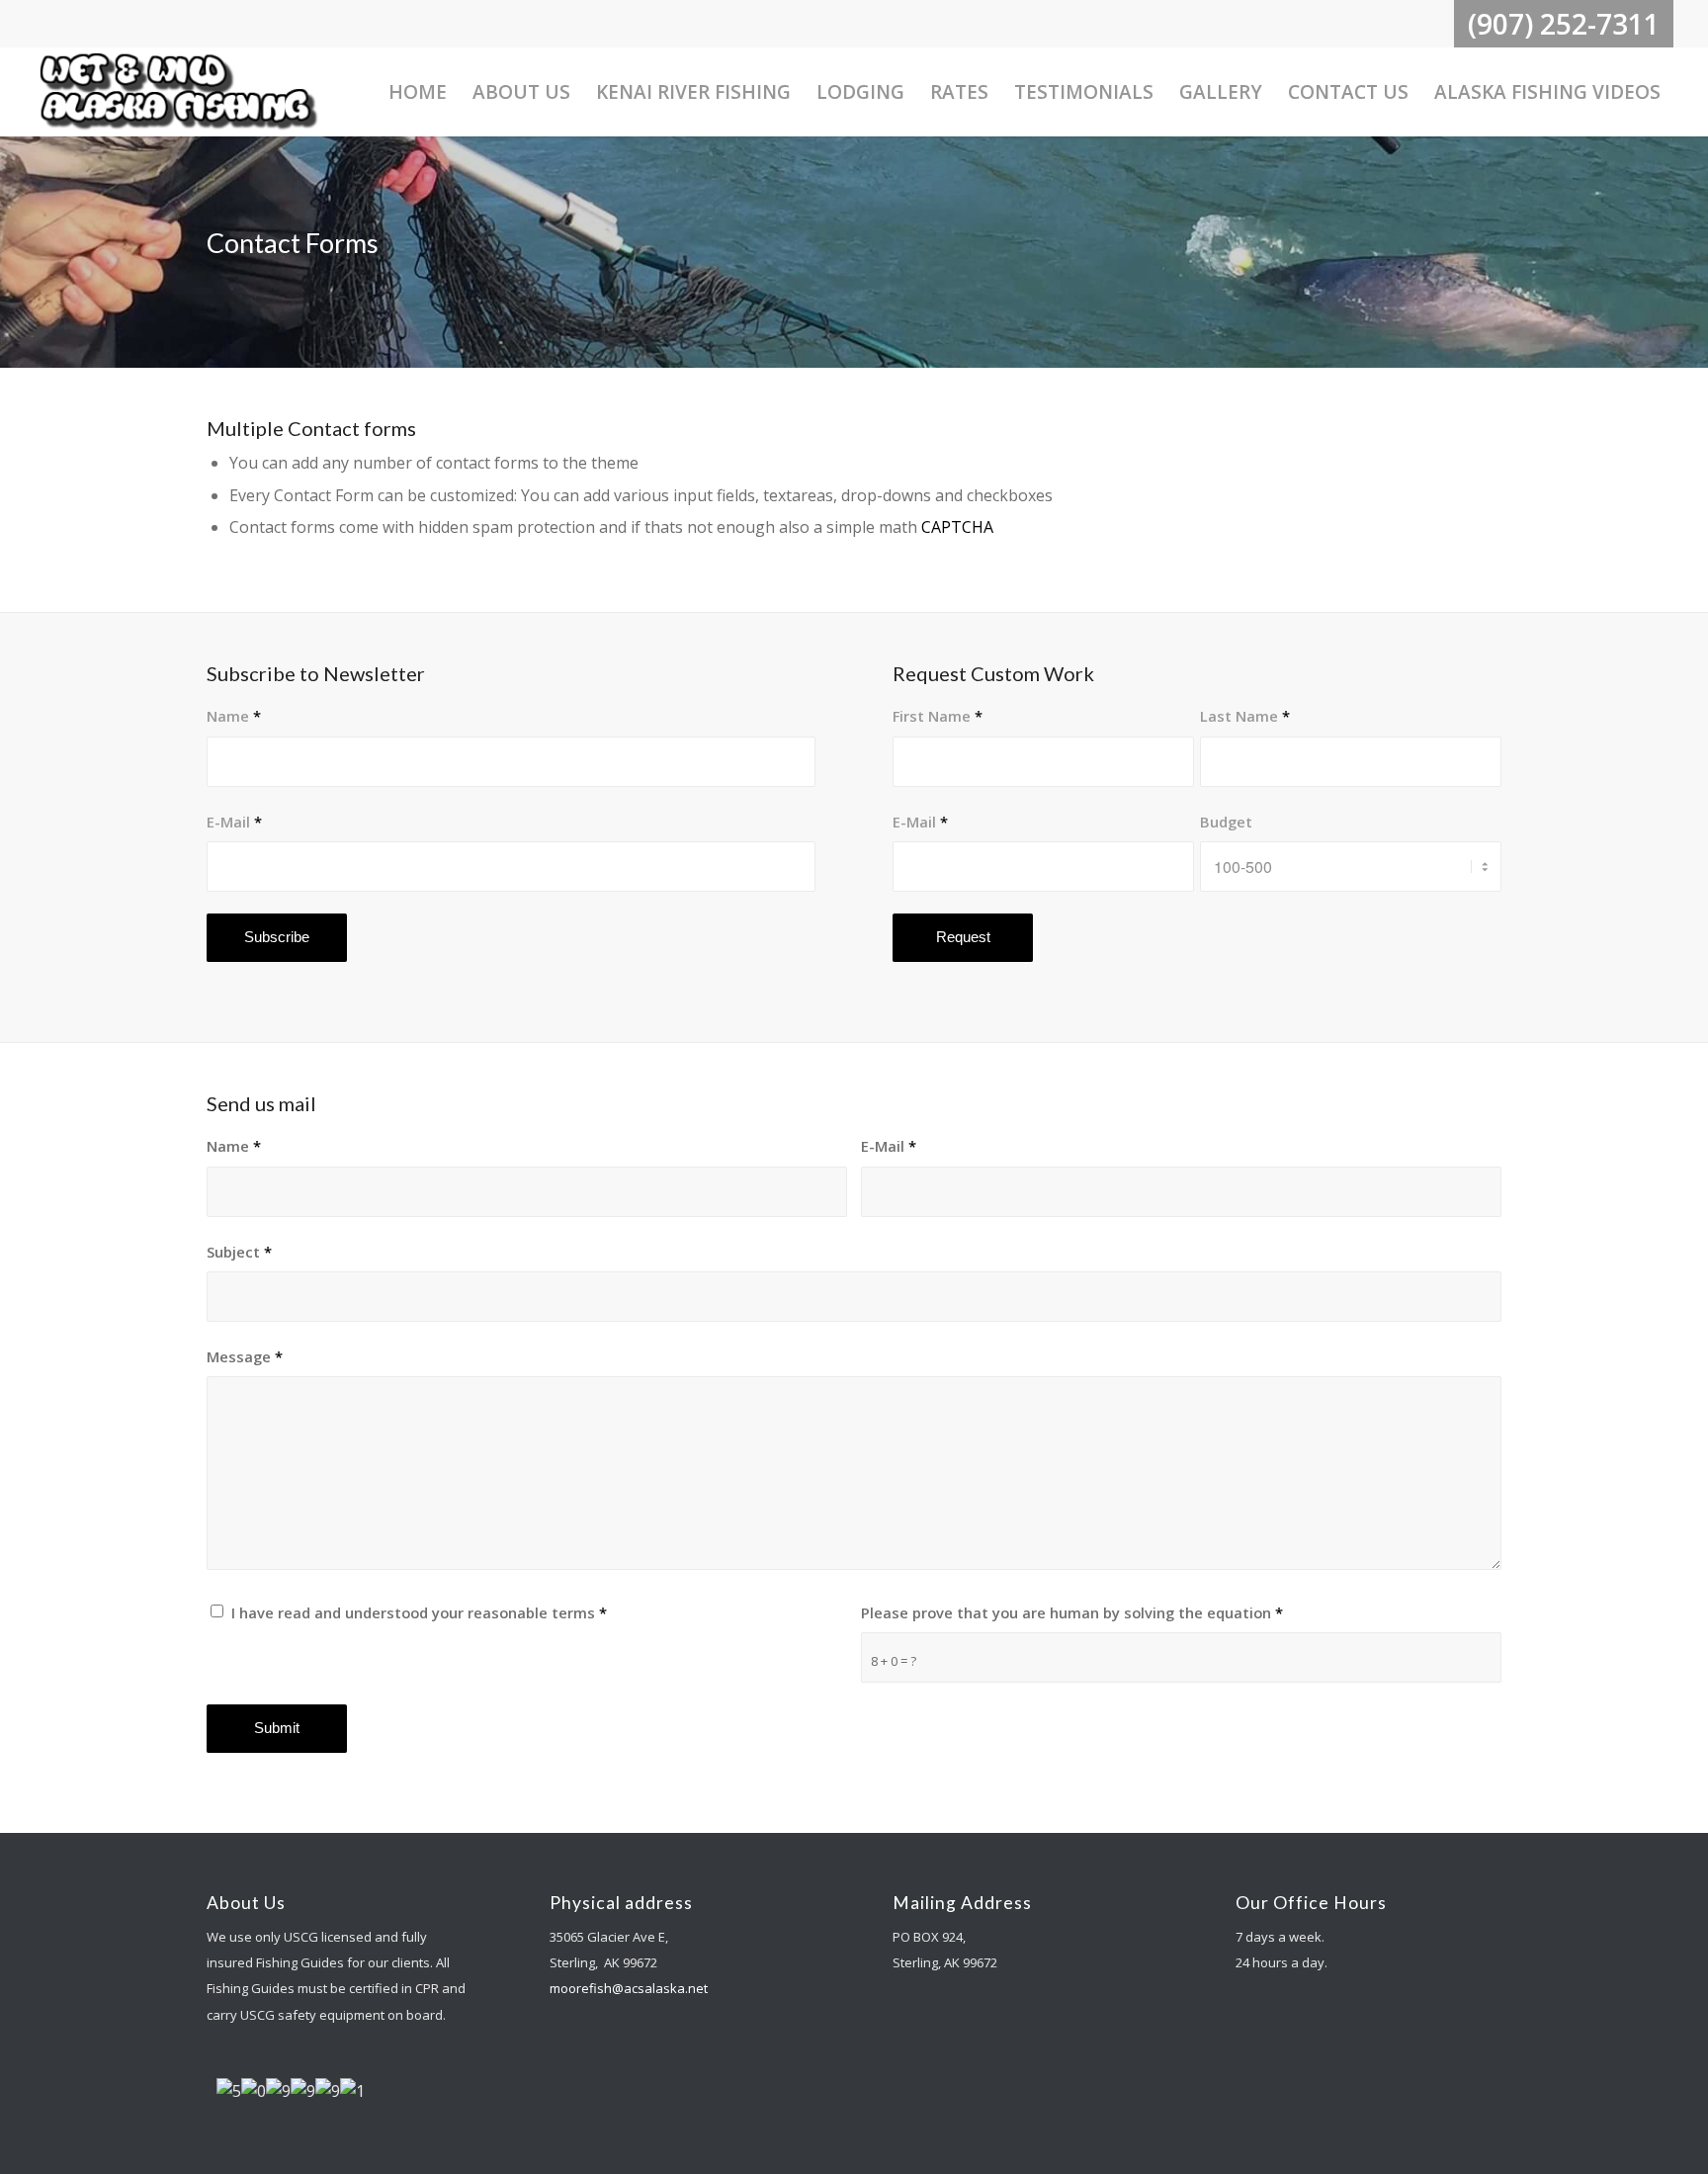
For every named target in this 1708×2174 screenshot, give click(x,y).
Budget (1226, 822)
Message (245, 1356)
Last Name (1245, 716)
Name (234, 716)
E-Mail (234, 822)
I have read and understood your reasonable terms (419, 1612)
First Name (938, 716)
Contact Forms (293, 243)
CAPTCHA (957, 527)
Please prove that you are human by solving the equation (1072, 1612)
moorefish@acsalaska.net (629, 1988)
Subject (239, 1252)
